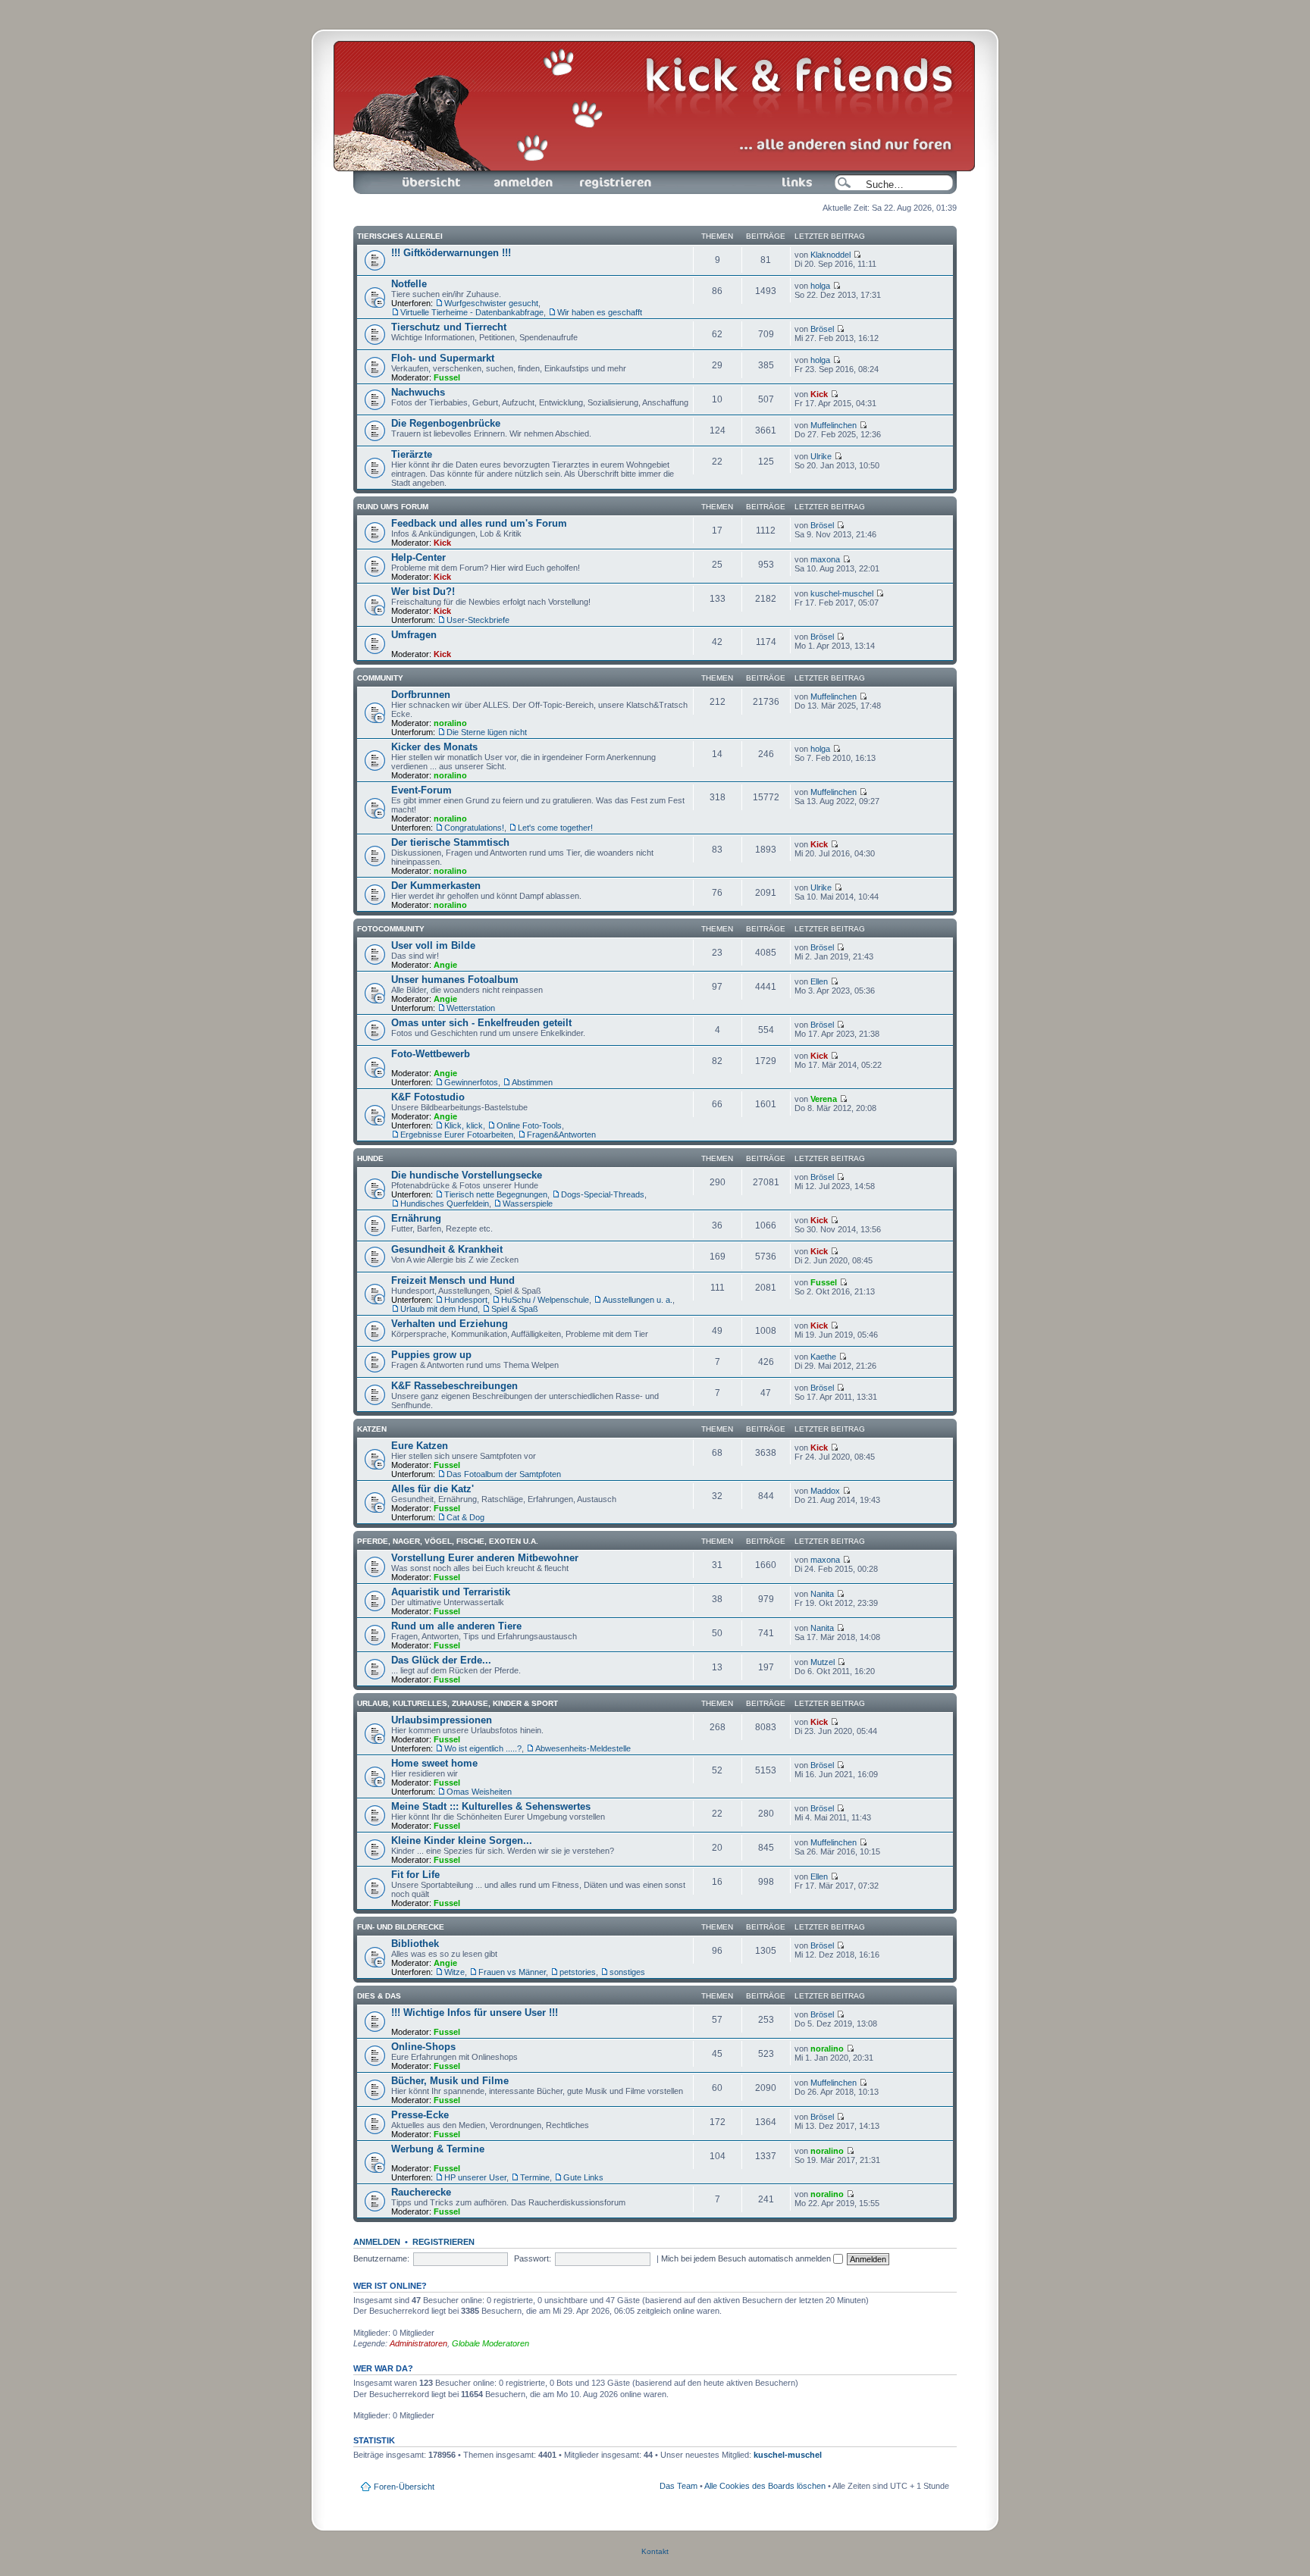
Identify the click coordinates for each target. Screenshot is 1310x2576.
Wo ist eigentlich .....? (483, 1748)
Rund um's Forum (393, 507)
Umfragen (414, 635)
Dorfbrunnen (421, 695)
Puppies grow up (431, 1355)
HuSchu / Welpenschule (545, 1300)
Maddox (825, 1491)
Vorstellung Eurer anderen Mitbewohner (485, 1558)
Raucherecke (421, 2192)
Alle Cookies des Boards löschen (765, 2486)
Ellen (819, 981)
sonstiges (627, 1972)
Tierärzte (412, 454)
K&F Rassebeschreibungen (454, 1386)
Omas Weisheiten (479, 1792)
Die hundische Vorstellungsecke (467, 1175)
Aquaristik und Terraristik (451, 1592)
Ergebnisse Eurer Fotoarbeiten (457, 1135)
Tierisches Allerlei (400, 236)
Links (760, 175)
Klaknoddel (831, 255)
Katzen (372, 1429)
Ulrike (821, 456)
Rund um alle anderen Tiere (456, 1626)
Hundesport (466, 1300)
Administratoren (418, 2343)
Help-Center (418, 557)
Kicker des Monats (434, 747)
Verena (824, 1099)
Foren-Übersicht (414, 175)
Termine (535, 2177)
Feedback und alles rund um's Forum (479, 523)
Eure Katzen (420, 1446)
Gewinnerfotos (471, 1082)
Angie (445, 965)
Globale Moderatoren (490, 2343)
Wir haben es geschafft (600, 312)
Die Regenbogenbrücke (446, 423)
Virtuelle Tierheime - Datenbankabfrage (472, 312)
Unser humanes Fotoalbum (455, 980)
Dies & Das (379, 1996)
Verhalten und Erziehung (450, 1324)
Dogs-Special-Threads (603, 1194)
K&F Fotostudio (428, 1097)
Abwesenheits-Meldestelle (583, 1748)
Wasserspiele (528, 1203)
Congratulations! (474, 828)
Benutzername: (381, 2258)
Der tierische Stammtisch (450, 842)
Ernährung (416, 1218)
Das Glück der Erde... (441, 1660)
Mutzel (823, 1662)
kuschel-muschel (842, 593)
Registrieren (589, 175)
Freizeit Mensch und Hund (453, 1280)
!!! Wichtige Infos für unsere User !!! (475, 2013)
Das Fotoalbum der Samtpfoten (504, 1474)
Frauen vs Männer (512, 1972)
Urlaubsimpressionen (442, 1720)
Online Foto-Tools (529, 1125)
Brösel (822, 329)
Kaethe (823, 1357)
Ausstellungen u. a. (638, 1300)
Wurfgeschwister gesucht (491, 303)
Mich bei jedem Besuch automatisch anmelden (747, 2258)
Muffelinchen (834, 425)
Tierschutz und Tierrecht (449, 327)
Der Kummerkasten (436, 886)
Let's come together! (555, 828)
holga (820, 286)
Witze (454, 1972)
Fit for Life (415, 1875)
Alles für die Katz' (432, 1489)
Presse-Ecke (420, 2115)
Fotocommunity (391, 929)
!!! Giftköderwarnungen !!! (451, 253)
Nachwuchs (418, 392)
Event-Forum (422, 790)
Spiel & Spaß (515, 1309)
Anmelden (495, 175)
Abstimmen (532, 1082)
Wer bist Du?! (423, 592)
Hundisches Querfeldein (445, 1203)
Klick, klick (464, 1125)
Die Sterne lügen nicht (487, 732)
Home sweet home (434, 1763)
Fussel (447, 377)
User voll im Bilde (433, 945)
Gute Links (583, 2177)
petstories (578, 1972)
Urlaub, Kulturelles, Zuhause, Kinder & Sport (458, 1703)
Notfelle (409, 284)
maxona (825, 559)
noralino (450, 723)
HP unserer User (475, 2177)
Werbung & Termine (438, 2149)
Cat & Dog (465, 1517)
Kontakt (655, 2551)
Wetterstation (471, 1008)
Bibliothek (415, 1944)
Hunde (370, 1158)
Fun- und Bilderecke (401, 1927)
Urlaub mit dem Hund (439, 1309)
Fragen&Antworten (561, 1135)
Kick (819, 394)
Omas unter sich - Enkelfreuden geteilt (481, 1023)
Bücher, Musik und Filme (450, 2081)
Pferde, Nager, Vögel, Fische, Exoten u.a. (448, 1541)
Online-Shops (423, 2047)
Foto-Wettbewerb (431, 1054)
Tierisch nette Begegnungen (496, 1194)
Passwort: (533, 2258)
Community (380, 678)
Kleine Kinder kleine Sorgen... (462, 1840)
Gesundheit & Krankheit (447, 1249)
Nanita (822, 1594)
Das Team (679, 2486)
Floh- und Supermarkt (443, 358)
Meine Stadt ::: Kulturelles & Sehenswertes (491, 1806)
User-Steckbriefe (478, 620)
